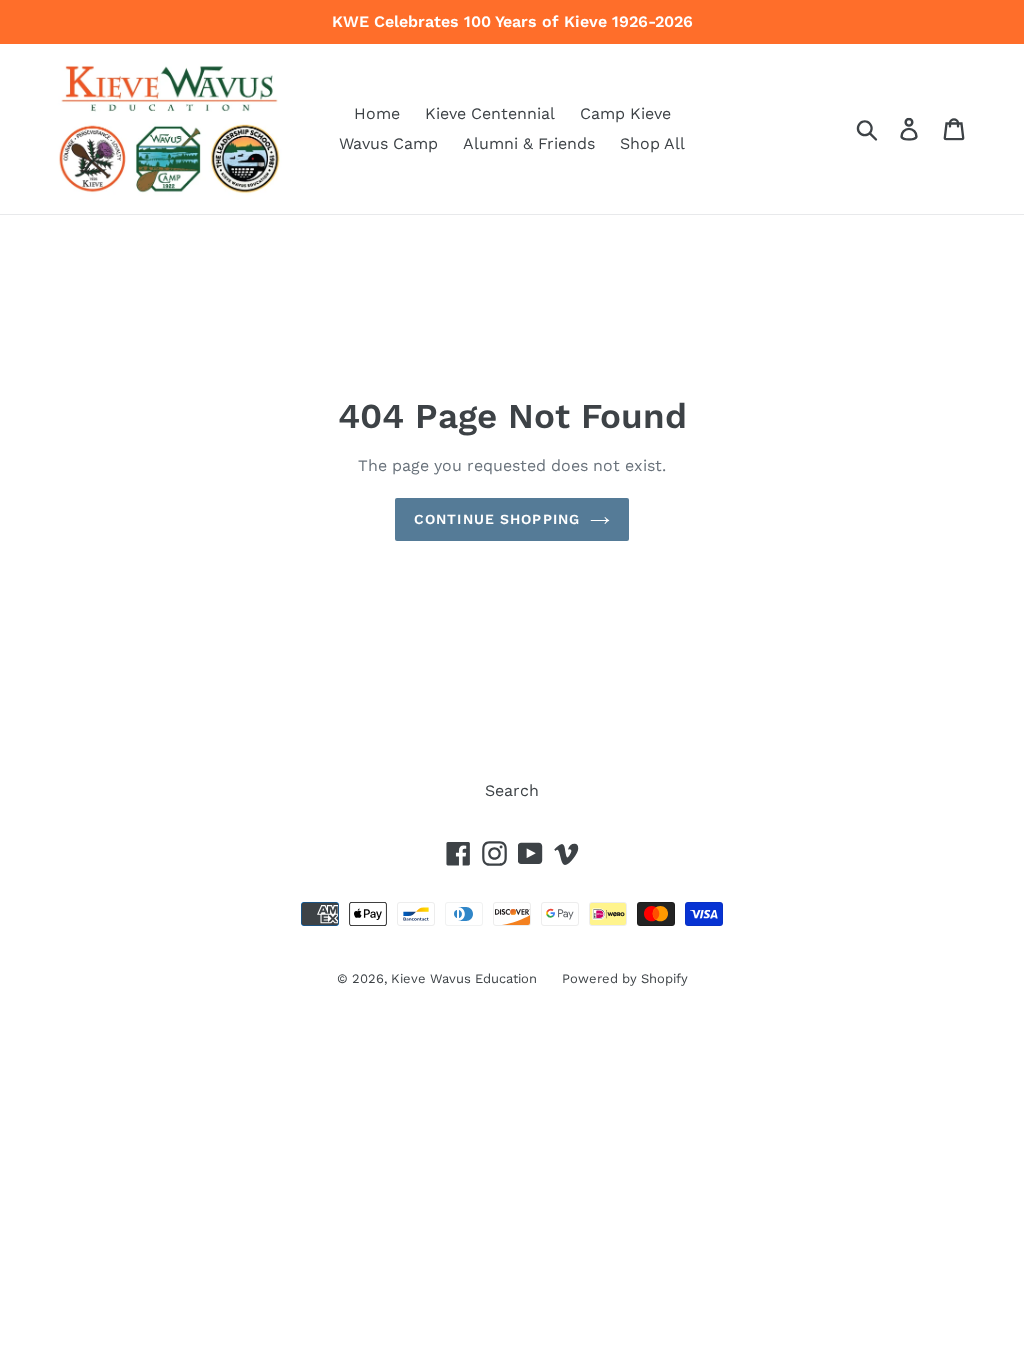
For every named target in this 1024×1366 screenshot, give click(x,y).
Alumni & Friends (529, 143)
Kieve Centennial (490, 113)
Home (377, 113)
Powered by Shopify (625, 978)
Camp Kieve (625, 113)
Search (512, 790)
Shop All (652, 143)
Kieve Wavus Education (464, 978)
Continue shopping (497, 519)
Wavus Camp (388, 143)
